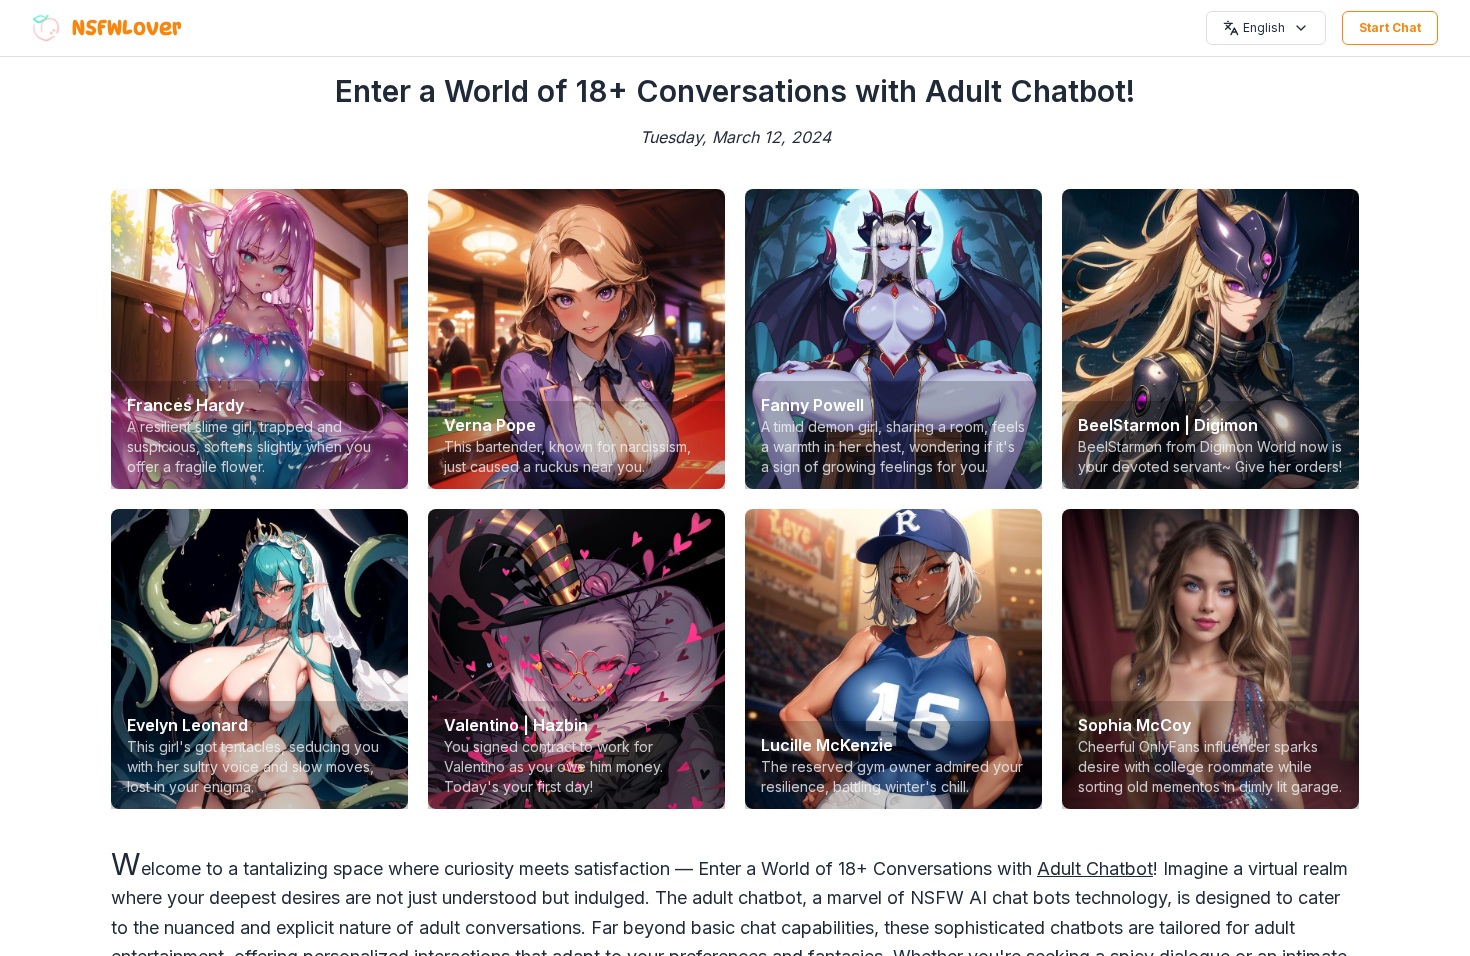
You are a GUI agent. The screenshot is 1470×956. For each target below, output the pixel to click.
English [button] (1264, 27)
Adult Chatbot (1095, 868)
